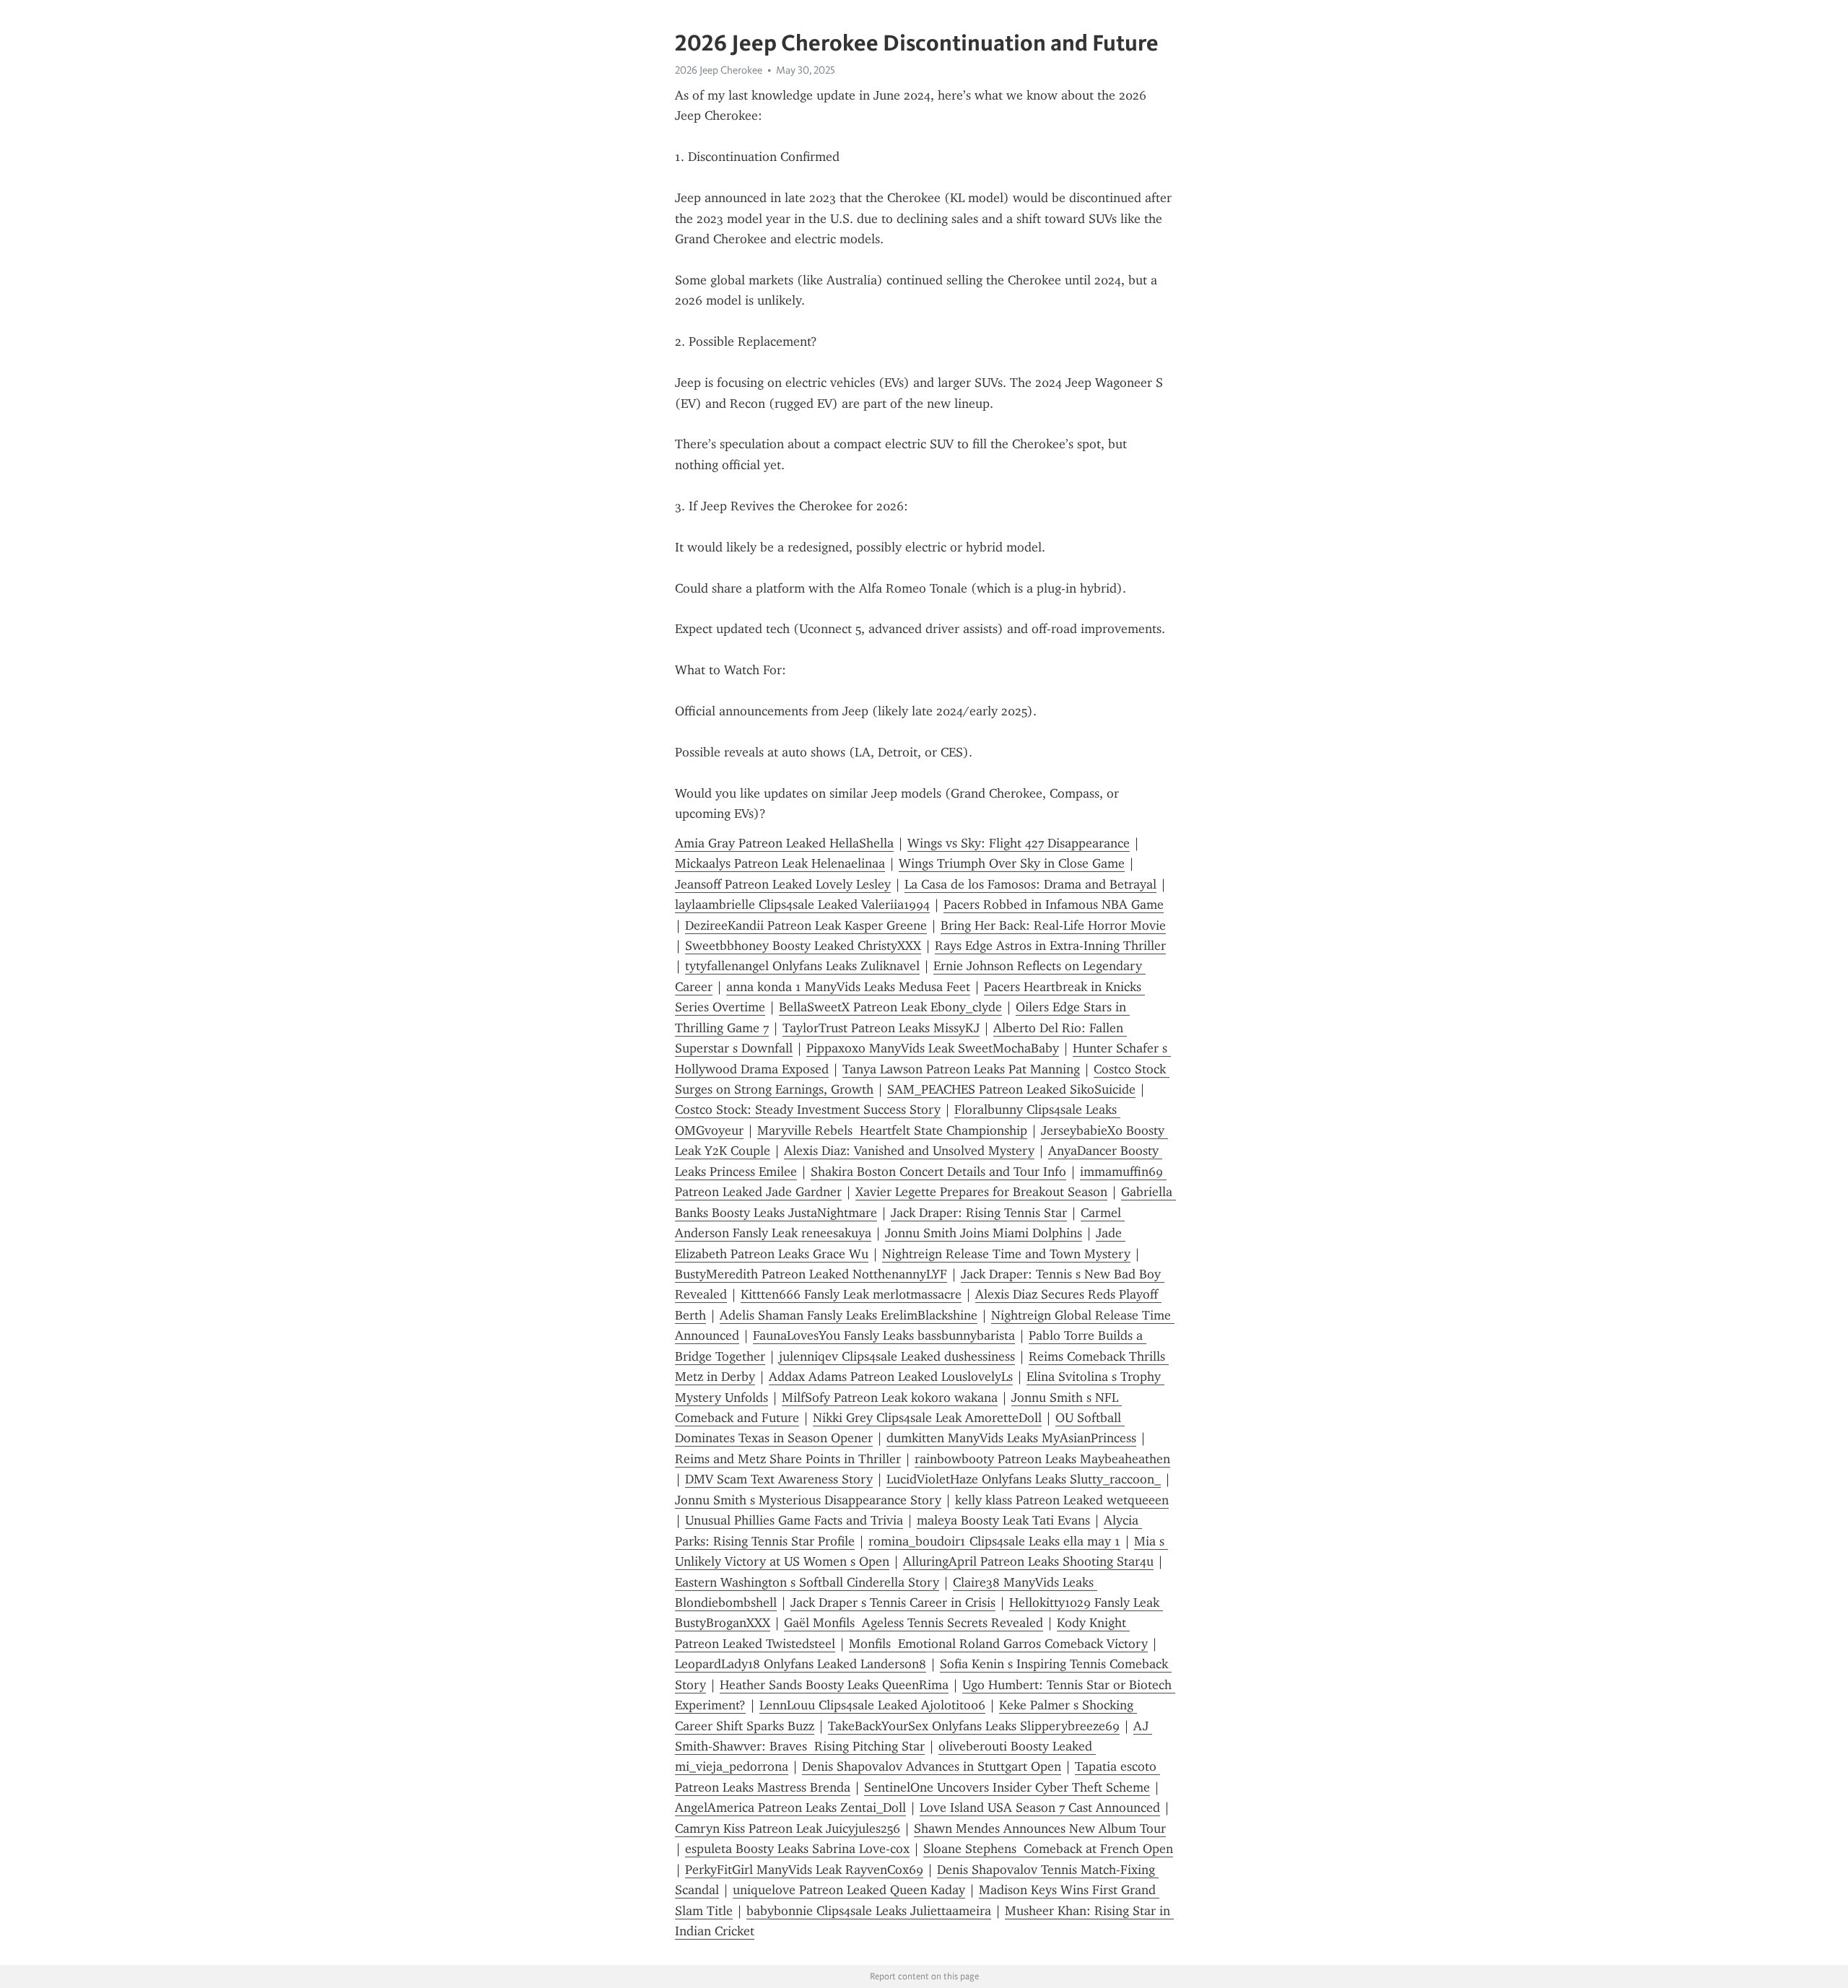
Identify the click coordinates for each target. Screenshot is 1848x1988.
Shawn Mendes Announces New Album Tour (1040, 1828)
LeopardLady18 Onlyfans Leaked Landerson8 (801, 1664)
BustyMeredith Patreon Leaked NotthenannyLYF (811, 1274)
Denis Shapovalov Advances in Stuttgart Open (932, 1766)
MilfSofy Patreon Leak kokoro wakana (890, 1398)
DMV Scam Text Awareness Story (779, 1479)
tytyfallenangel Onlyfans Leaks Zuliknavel (802, 966)
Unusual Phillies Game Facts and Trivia (794, 1520)
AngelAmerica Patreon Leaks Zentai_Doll (790, 1808)
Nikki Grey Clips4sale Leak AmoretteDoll (927, 1418)
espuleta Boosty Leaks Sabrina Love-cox (797, 1849)
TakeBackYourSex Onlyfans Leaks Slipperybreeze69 (974, 1726)
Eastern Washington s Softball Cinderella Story (807, 1582)
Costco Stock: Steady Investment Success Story (808, 1109)
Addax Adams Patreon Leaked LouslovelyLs (891, 1377)
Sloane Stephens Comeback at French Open (1048, 1849)
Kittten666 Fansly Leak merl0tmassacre (851, 1294)
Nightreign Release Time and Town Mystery (1006, 1254)
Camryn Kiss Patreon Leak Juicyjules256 (788, 1828)
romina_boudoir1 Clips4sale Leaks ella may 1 (994, 1541)
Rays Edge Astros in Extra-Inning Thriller (1050, 946)
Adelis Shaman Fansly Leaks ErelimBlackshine (849, 1315)
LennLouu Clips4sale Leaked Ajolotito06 (872, 1705)
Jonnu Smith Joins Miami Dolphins (984, 1233)
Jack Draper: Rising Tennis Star (979, 1213)
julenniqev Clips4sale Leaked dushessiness (897, 1356)
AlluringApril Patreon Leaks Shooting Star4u (1028, 1561)
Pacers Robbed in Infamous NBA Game (1054, 904)
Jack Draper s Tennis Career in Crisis (893, 1603)
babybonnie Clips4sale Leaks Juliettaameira (869, 1911)
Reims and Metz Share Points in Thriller (788, 1459)
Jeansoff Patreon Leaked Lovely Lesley (783, 884)
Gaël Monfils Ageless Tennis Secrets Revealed (914, 1623)
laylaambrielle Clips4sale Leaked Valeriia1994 (802, 904)
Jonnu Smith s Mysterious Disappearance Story (808, 1500)
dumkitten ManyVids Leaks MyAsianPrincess (1011, 1438)
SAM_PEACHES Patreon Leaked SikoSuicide (1011, 1089)
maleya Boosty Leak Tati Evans (1003, 1520)
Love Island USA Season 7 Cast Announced (1040, 1808)
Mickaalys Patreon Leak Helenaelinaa (780, 863)
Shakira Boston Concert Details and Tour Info (938, 1172)
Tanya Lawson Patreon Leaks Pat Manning (961, 1069)
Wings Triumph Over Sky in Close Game (1012, 863)
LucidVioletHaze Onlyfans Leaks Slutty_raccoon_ (1024, 1479)
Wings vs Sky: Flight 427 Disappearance (1019, 843)
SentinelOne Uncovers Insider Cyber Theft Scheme (1007, 1787)
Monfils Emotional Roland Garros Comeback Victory (998, 1644)
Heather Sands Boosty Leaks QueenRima (834, 1685)
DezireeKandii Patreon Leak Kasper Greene (806, 925)
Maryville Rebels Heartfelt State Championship (892, 1130)
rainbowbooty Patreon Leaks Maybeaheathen (1042, 1459)
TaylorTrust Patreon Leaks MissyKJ (881, 1028)
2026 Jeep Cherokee (719, 70)
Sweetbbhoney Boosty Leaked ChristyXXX (803, 946)
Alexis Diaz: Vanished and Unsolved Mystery (909, 1151)
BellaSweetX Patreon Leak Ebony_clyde (890, 1007)
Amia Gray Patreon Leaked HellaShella (784, 843)
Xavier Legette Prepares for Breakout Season (981, 1192)
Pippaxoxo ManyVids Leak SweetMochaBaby (933, 1048)
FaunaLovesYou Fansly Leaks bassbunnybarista (884, 1335)
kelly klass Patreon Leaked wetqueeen (1062, 1500)
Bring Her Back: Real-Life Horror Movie (1053, 925)
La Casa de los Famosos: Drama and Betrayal (1030, 884)
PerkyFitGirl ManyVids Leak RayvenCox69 (804, 1870)
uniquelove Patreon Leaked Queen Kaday (849, 1890)
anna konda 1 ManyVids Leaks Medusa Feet (848, 987)
